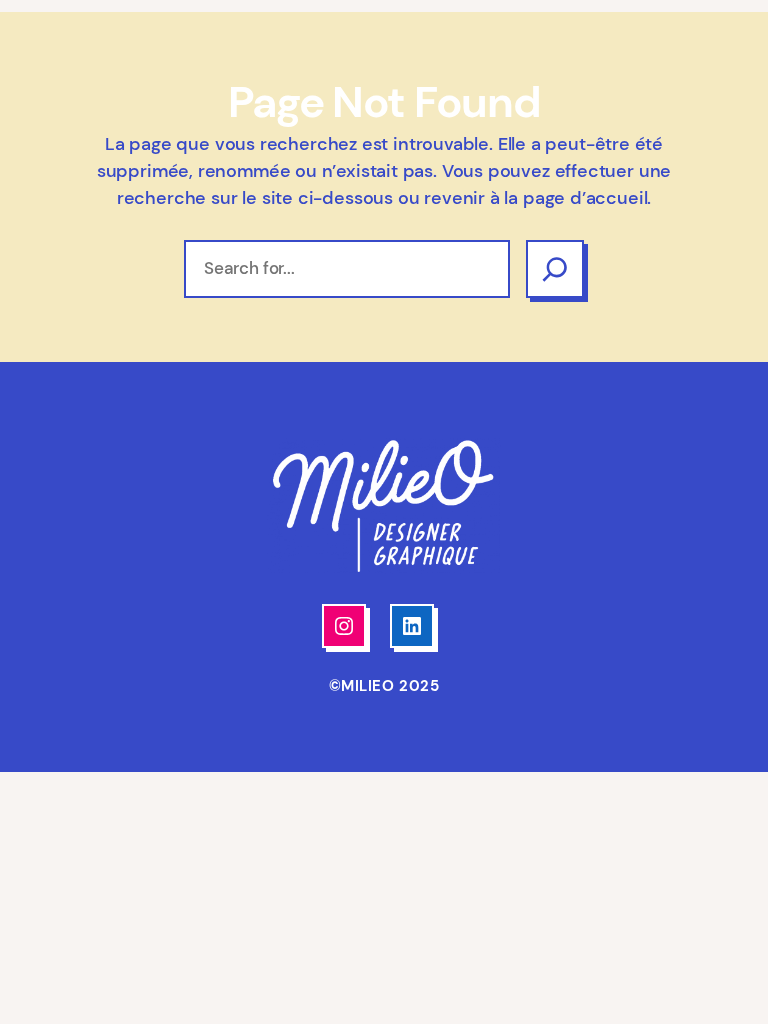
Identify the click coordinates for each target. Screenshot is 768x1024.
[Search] (555, 269)
